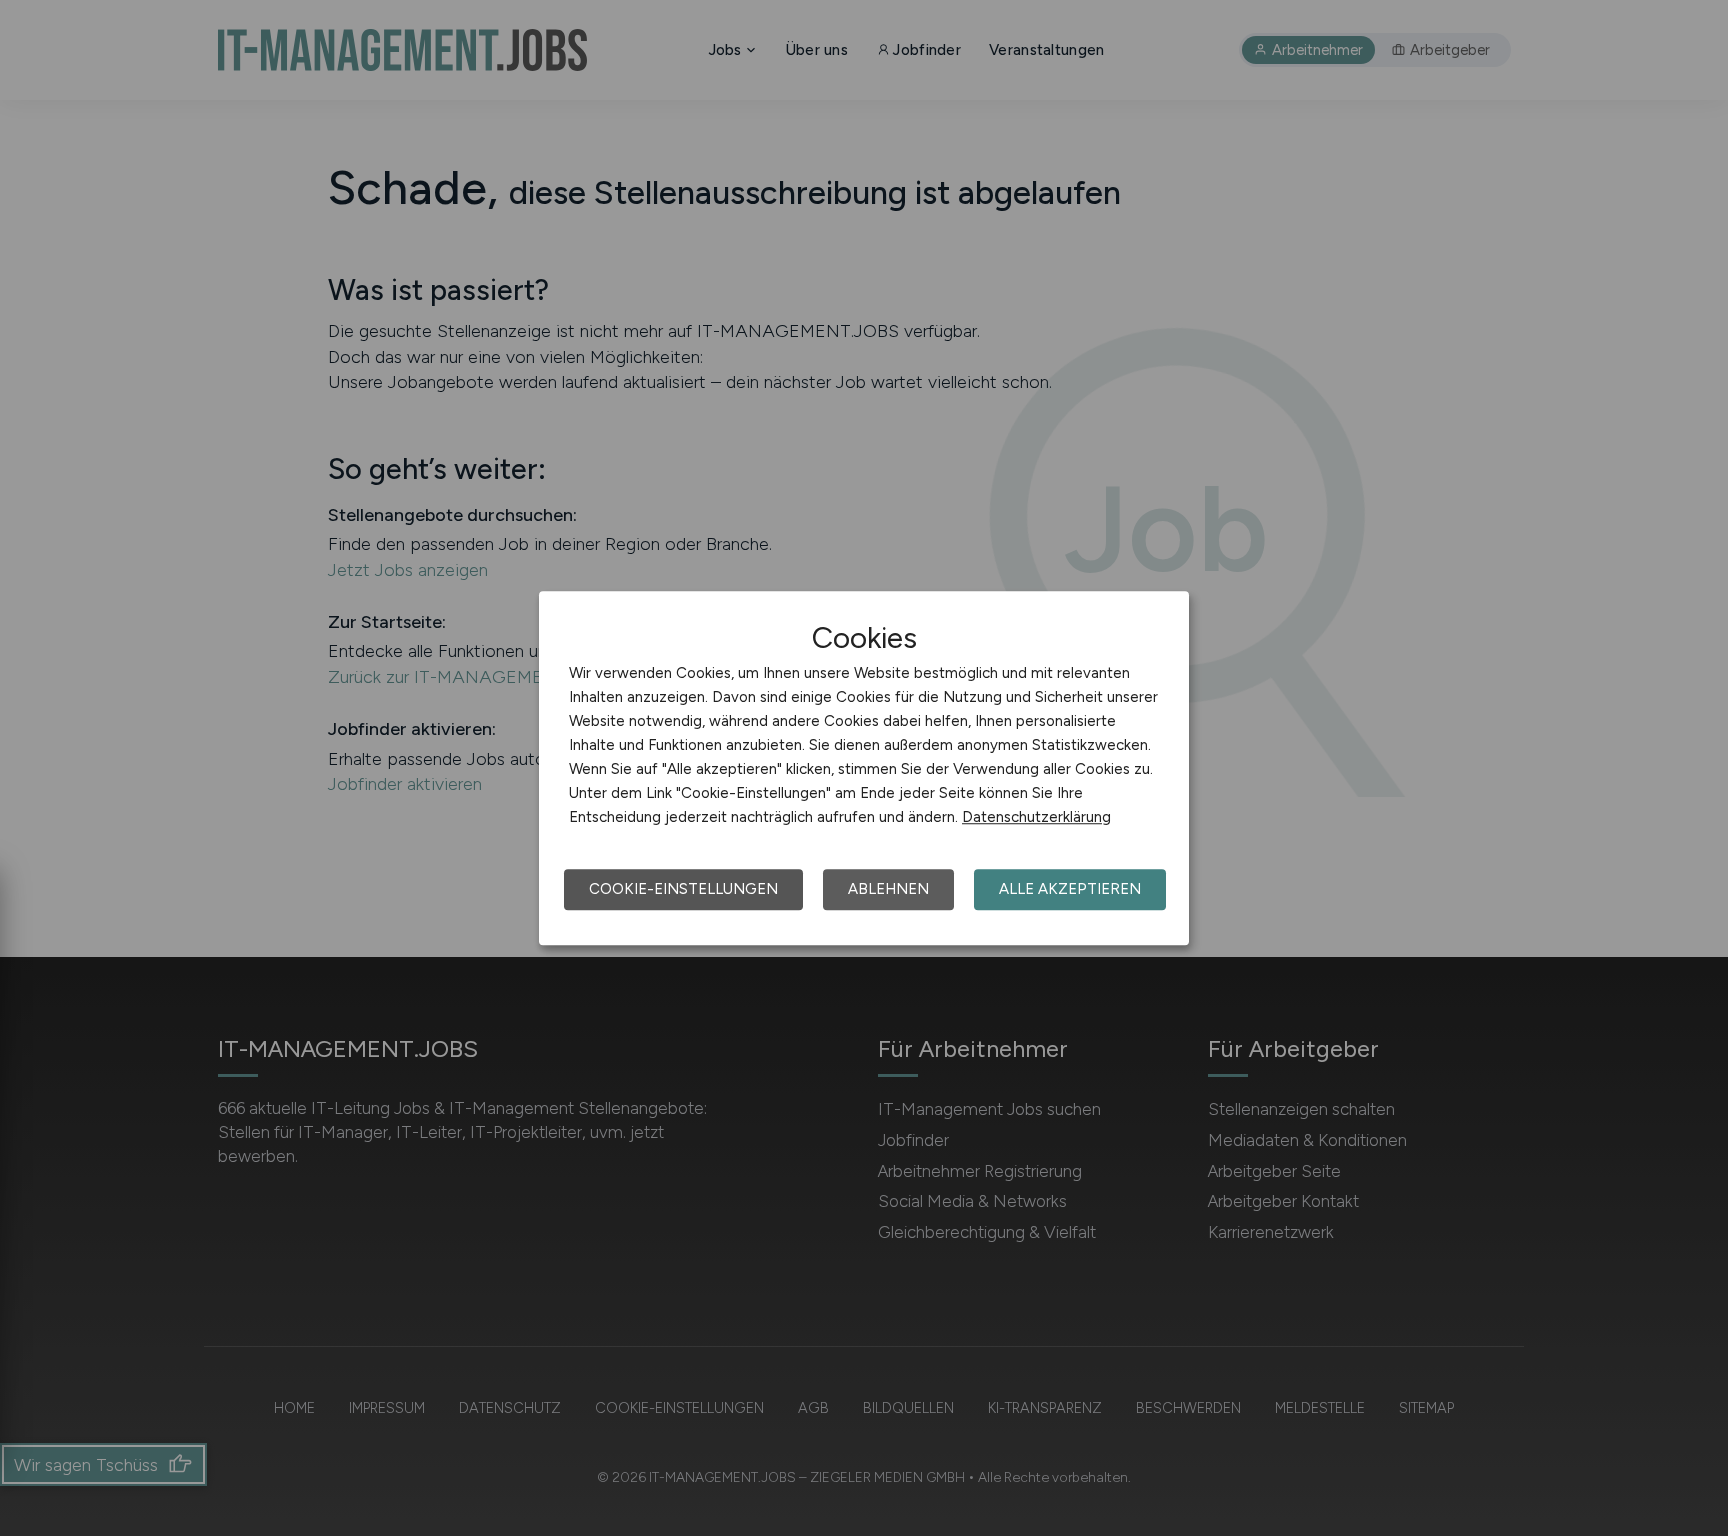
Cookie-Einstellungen (683, 889)
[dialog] (864, 768)
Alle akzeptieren (1070, 889)
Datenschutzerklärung (1036, 817)
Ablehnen (888, 889)
